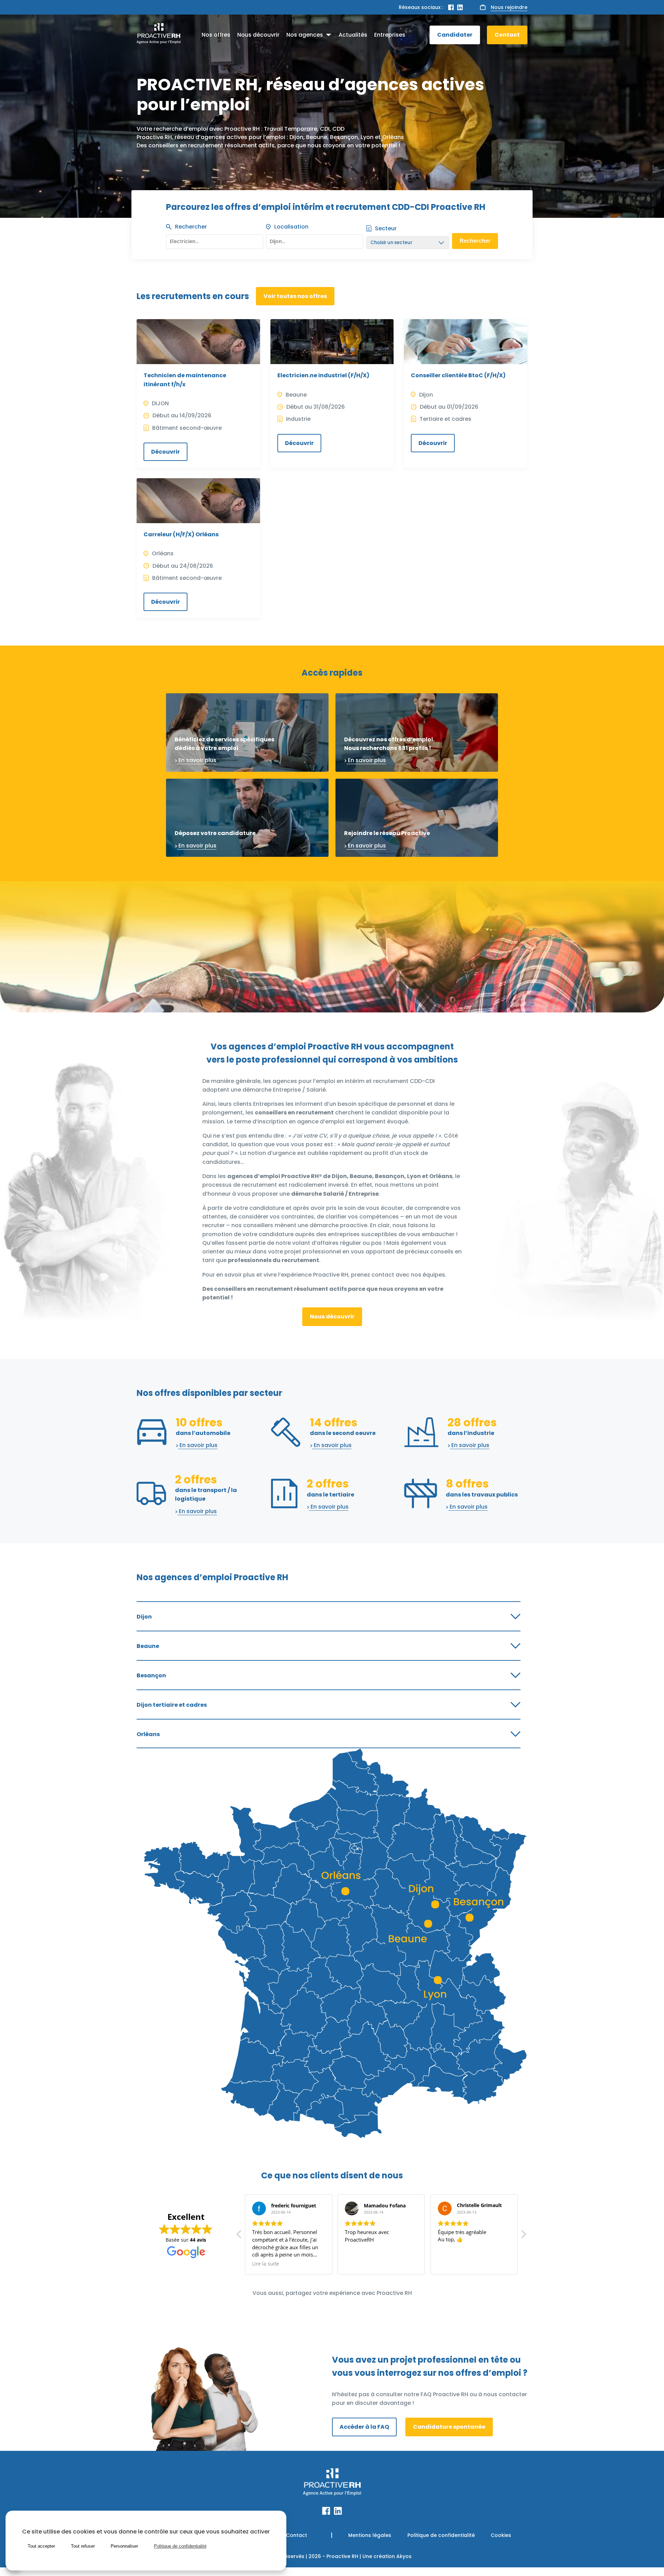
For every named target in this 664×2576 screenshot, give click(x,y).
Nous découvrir (258, 35)
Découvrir (165, 452)
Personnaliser (124, 2546)
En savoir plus (197, 760)
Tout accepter (41, 2546)
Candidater (455, 35)
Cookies (501, 2535)
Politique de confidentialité (441, 2535)
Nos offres (216, 35)
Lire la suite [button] (451, 2264)
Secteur (386, 228)
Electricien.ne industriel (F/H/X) (323, 375)
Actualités (353, 35)
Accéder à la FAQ (364, 2427)
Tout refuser (83, 2546)
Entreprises (390, 35)
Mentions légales (370, 2535)
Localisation (291, 227)
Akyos (404, 2556)
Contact (507, 35)
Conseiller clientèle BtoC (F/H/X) (458, 375)
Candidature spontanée (449, 2427)
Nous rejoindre (509, 7)
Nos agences (305, 35)
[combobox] (315, 240)
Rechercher (191, 227)
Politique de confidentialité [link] (180, 2546)
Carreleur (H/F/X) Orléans (181, 534)
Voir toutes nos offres (295, 296)
